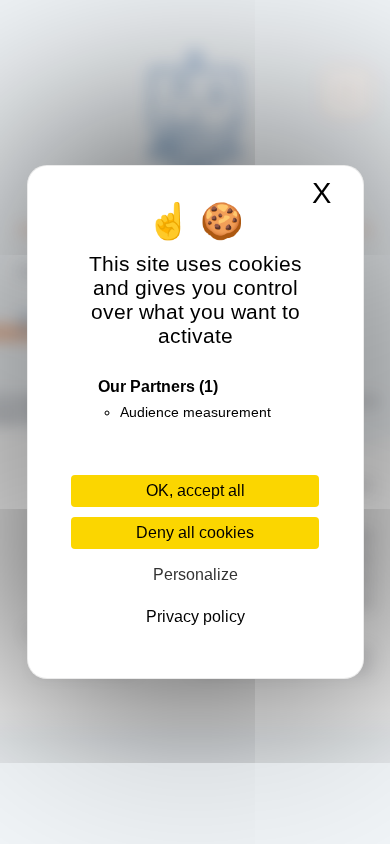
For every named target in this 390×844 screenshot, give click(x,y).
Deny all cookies (195, 532)
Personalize (195, 574)
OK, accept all (195, 490)
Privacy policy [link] (195, 616)
